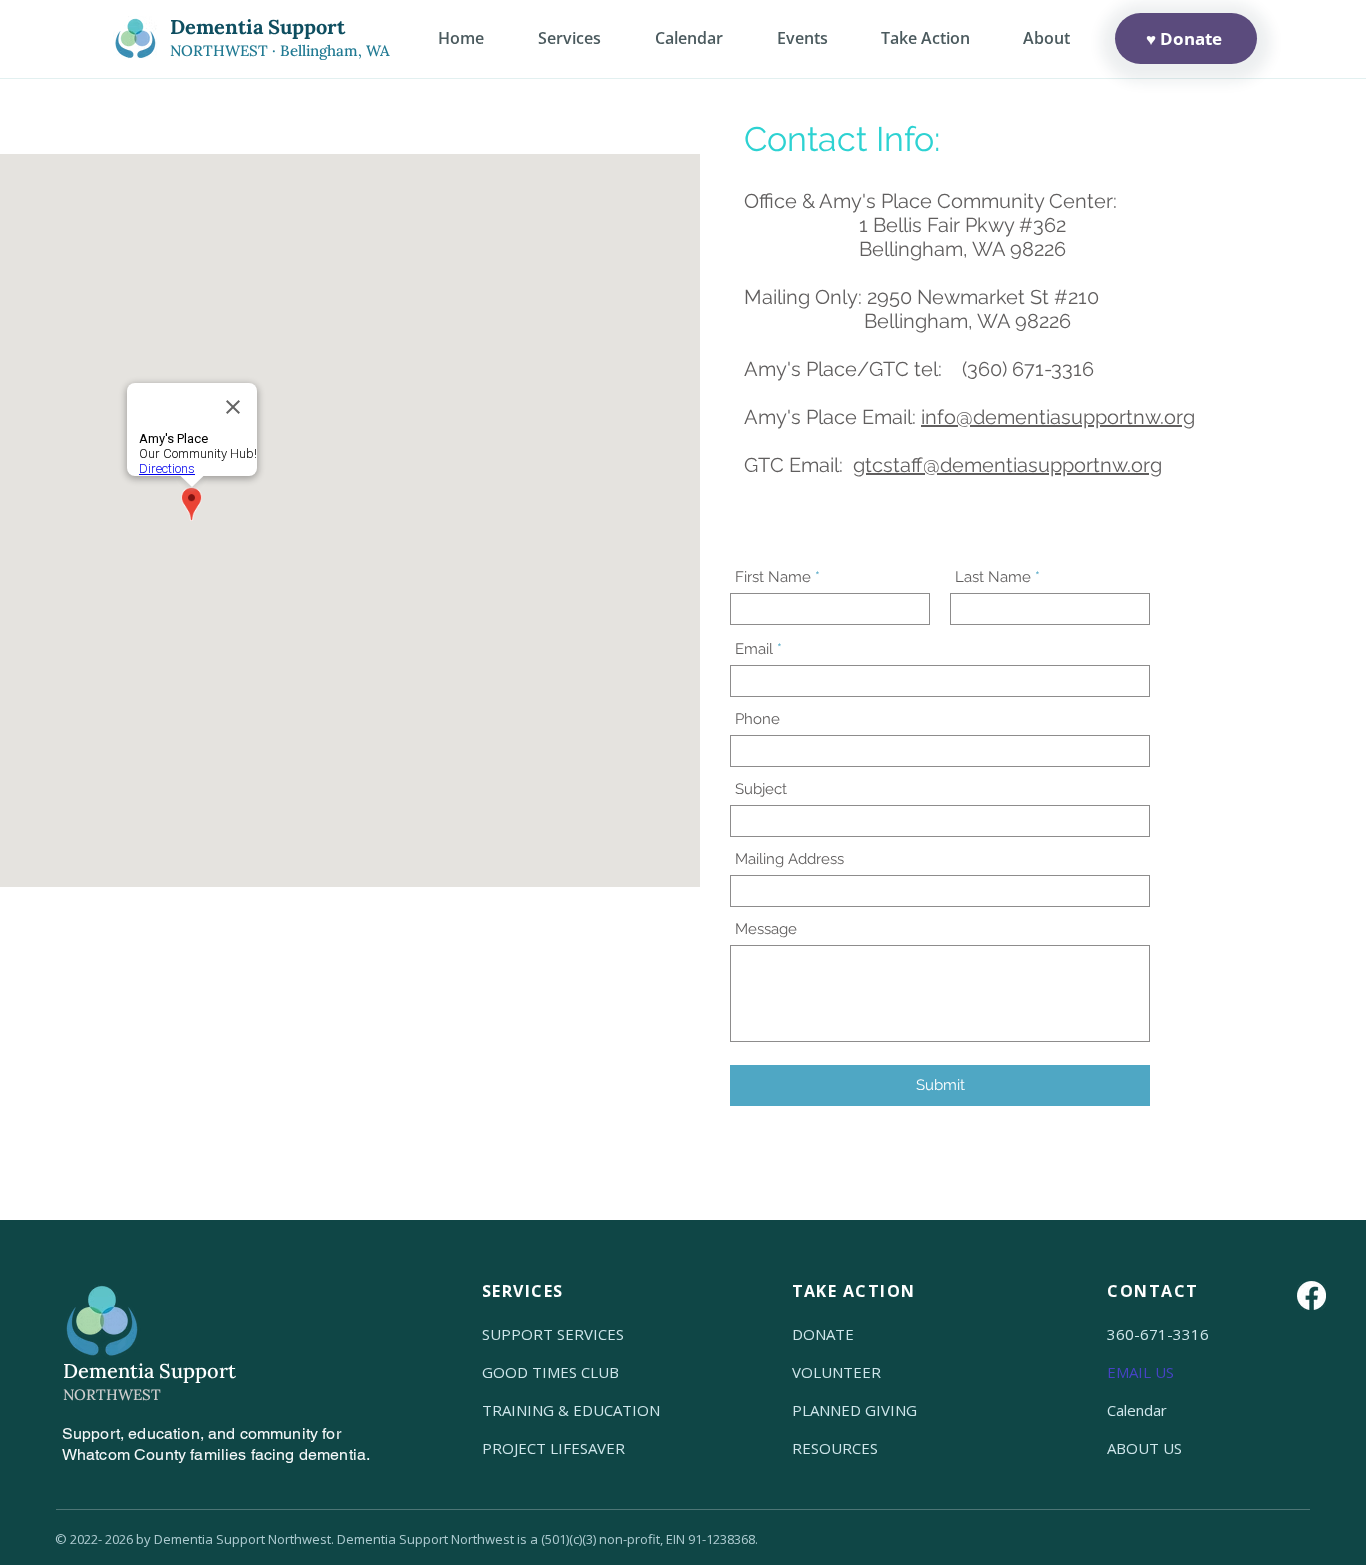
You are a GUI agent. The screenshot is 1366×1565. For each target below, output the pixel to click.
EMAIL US (1140, 1372)
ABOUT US (1144, 1448)
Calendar (1137, 1410)
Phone (757, 719)
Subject (761, 789)
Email (754, 649)
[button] (1046, 38)
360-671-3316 (1158, 1334)
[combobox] (940, 891)
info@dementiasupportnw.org (1058, 417)
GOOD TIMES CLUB (550, 1372)
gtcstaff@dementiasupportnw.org (1007, 465)
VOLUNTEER (836, 1372)
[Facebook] (1311, 1295)
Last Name (993, 577)
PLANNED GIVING (854, 1410)
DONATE (823, 1334)
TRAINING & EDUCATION (571, 1410)
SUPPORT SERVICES (553, 1334)
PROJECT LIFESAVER (553, 1448)
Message (766, 929)
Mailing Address (789, 859)
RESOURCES (835, 1448)
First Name (773, 577)
